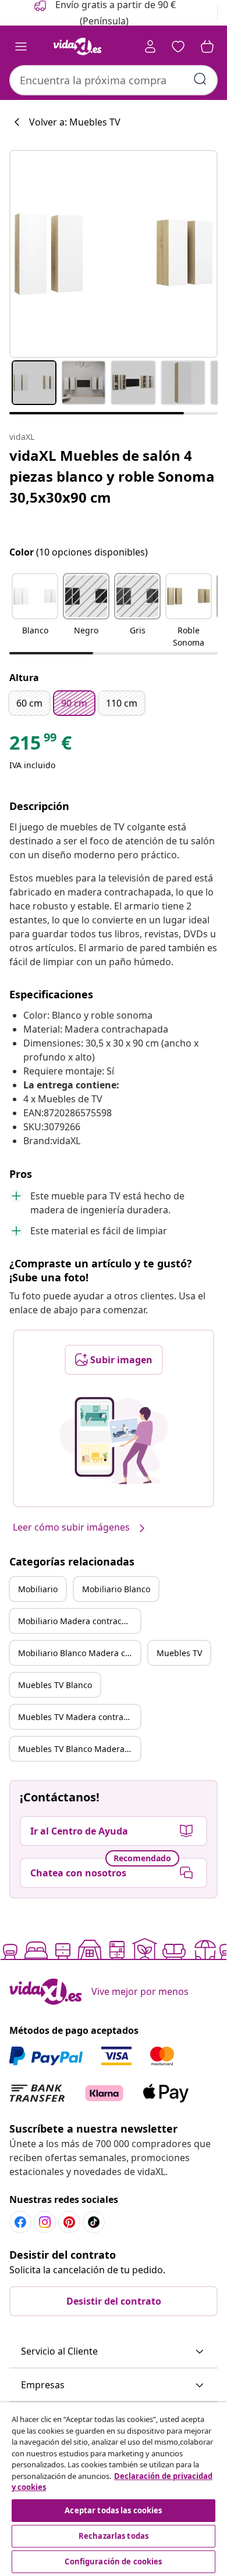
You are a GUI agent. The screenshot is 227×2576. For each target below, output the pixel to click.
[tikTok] (94, 2222)
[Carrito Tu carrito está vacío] (207, 46)
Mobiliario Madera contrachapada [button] (79, 1621)
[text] (40, 746)
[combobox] (114, 80)
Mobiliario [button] (38, 1589)
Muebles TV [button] (179, 1653)
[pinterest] (69, 2222)
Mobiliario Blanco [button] (116, 1589)
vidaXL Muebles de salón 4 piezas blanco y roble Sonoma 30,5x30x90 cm (112, 476)
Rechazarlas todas (114, 2536)
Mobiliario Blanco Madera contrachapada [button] (79, 1653)
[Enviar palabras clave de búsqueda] (200, 79)
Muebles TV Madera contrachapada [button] (79, 1717)
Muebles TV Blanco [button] (55, 1685)
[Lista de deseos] (178, 46)
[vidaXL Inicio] (77, 46)
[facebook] (20, 2222)
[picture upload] (114, 1441)
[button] (35, 611)
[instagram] (45, 2222)
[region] (114, 2489)
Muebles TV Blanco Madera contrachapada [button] (79, 1749)
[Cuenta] (150, 46)
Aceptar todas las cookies (113, 2510)
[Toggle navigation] (21, 46)
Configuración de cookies (113, 2561)
